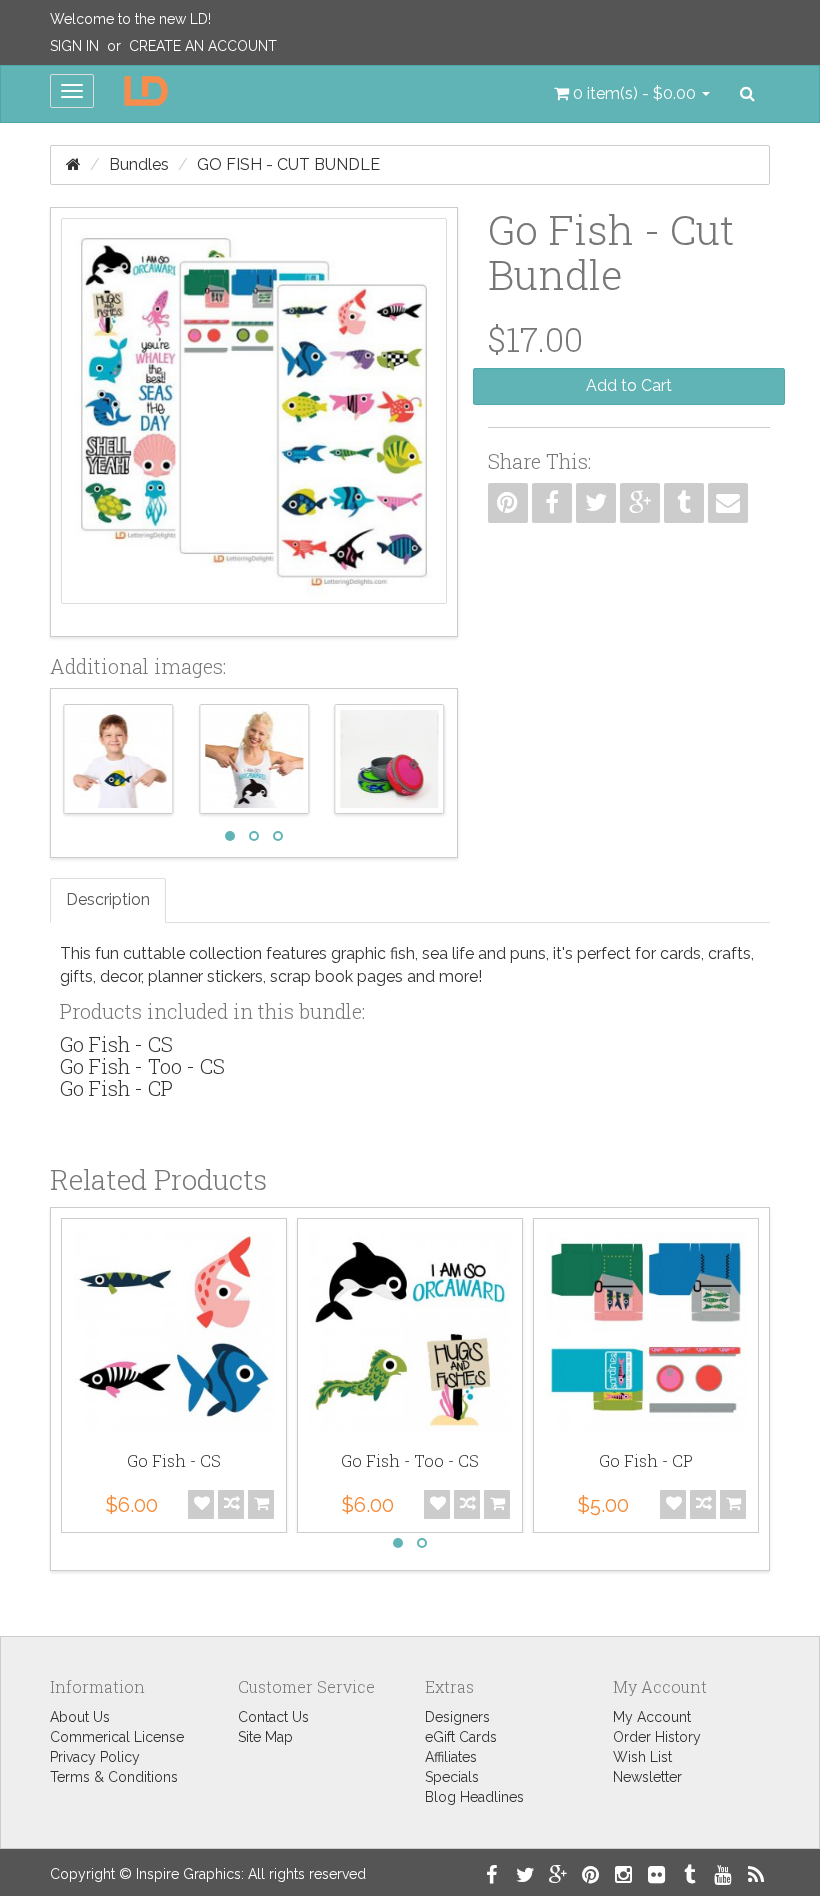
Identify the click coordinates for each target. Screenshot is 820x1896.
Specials (452, 1777)
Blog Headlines (474, 1797)
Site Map (265, 1737)
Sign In (74, 46)
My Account (652, 1717)
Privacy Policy (95, 1757)
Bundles (139, 164)
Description (108, 899)
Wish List (642, 1757)
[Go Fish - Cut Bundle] (254, 422)
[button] (632, 94)
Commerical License (117, 1737)
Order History (657, 1737)
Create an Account (203, 46)
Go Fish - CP (116, 1088)
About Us (80, 1717)
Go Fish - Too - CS (142, 1066)
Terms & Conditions (114, 1777)
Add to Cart (629, 385)
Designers (457, 1717)
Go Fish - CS (116, 1044)
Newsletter (647, 1777)
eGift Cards (461, 1737)
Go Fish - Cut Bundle (288, 164)
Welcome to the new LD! (130, 19)
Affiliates (451, 1757)
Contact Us (273, 1717)
